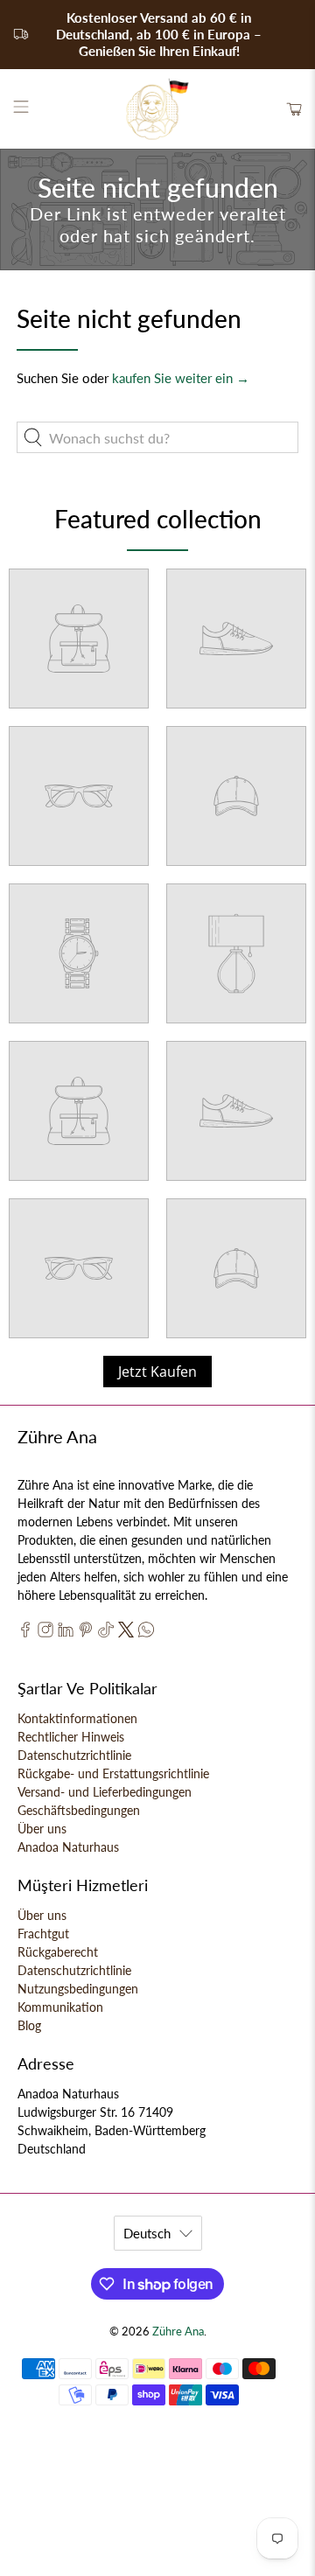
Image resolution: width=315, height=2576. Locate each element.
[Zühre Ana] (157, 109)
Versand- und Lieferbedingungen (105, 1792)
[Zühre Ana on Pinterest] (86, 1633)
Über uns (42, 1829)
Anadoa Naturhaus (68, 1847)
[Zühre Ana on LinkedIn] (66, 1633)
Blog (29, 2025)
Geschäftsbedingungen (79, 1810)
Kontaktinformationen (77, 1718)
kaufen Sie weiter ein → (181, 378)
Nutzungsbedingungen (78, 1989)
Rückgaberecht (58, 1952)
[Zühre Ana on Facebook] (25, 1633)
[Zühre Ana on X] (126, 1633)
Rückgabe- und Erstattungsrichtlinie (113, 1773)
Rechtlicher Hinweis (71, 1737)
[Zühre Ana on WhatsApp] (146, 1633)
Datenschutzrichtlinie (74, 1755)
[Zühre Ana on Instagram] (45, 1633)
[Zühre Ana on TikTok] (106, 1633)
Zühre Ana (178, 2332)
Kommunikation (60, 2007)
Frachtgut (43, 1934)
